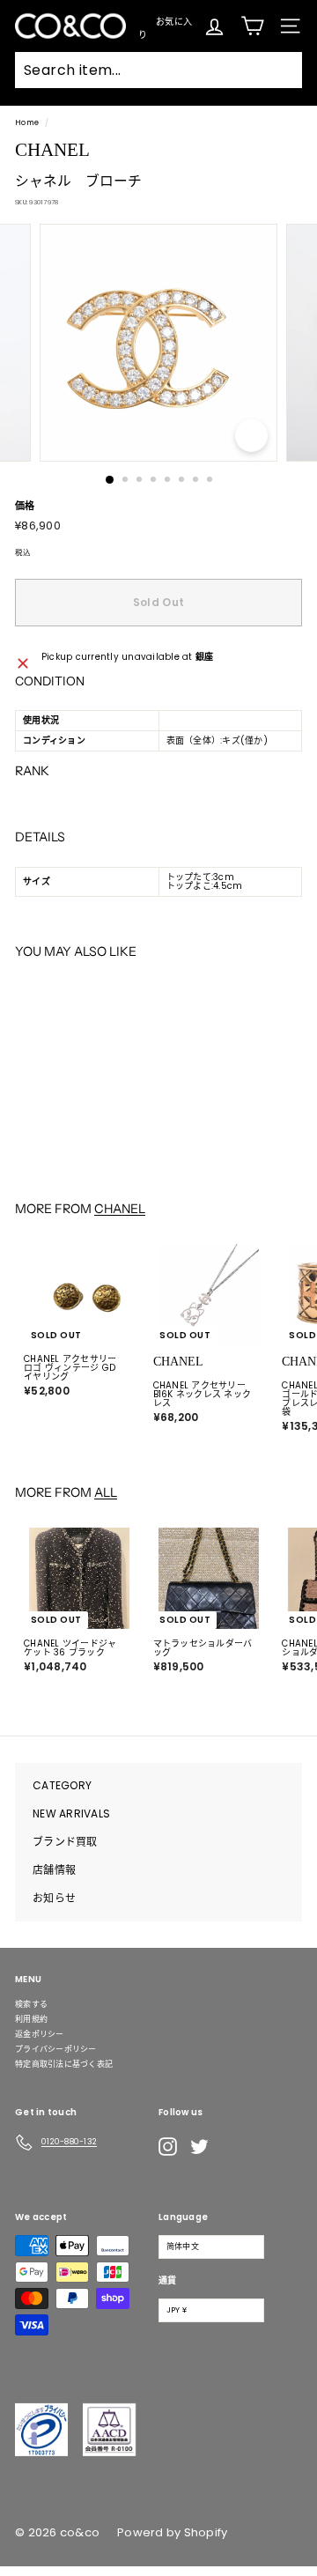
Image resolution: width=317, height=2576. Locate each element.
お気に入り (165, 26)
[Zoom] (251, 436)
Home (27, 122)
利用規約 (31, 2019)
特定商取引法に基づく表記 (64, 2064)
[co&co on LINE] (234, 2147)
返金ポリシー (40, 2034)
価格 (25, 506)
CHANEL (120, 1209)
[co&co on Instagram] (168, 2147)
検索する (31, 2004)
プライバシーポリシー (56, 2049)
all (106, 1492)
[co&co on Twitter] (199, 2147)
